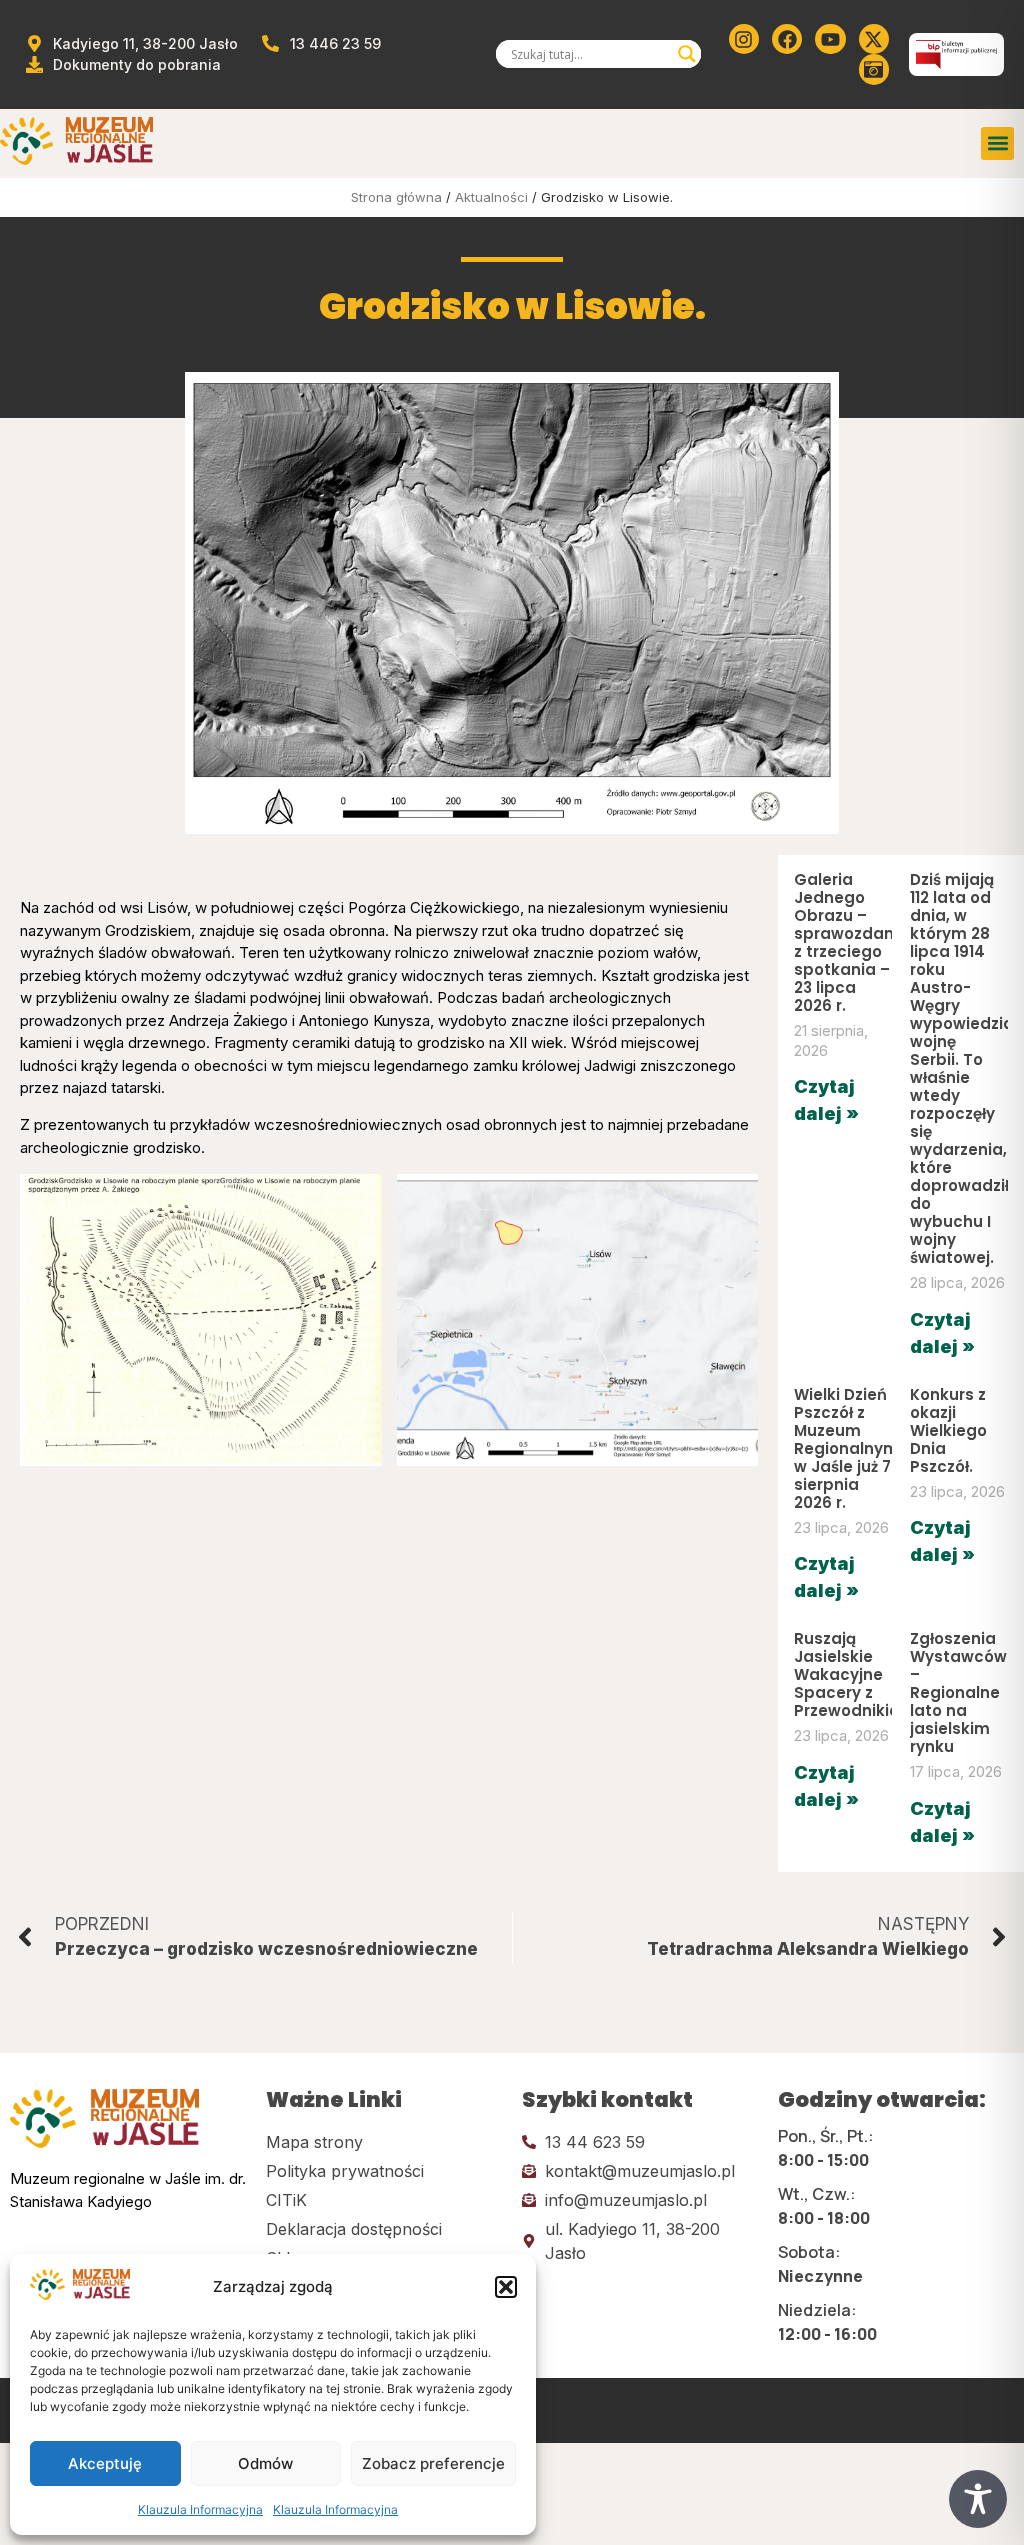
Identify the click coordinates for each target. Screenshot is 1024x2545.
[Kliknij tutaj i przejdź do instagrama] (744, 39)
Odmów (265, 2463)
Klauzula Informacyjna (200, 2509)
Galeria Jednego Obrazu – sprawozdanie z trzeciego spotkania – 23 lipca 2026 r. (851, 942)
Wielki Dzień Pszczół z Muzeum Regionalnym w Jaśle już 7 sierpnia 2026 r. (846, 1448)
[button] (506, 2287)
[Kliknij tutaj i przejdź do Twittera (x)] (874, 39)
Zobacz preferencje (433, 2463)
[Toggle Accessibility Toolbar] (978, 2499)
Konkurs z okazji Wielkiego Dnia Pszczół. (948, 1430)
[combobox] (590, 54)
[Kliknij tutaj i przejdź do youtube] (830, 39)
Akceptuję (105, 2463)
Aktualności (491, 197)
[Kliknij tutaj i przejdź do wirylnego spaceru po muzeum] (874, 69)
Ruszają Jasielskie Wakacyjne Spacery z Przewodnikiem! (857, 1674)
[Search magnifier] (687, 54)
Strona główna (396, 197)
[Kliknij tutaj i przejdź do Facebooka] (787, 39)
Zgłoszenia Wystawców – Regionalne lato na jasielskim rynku (958, 1692)
